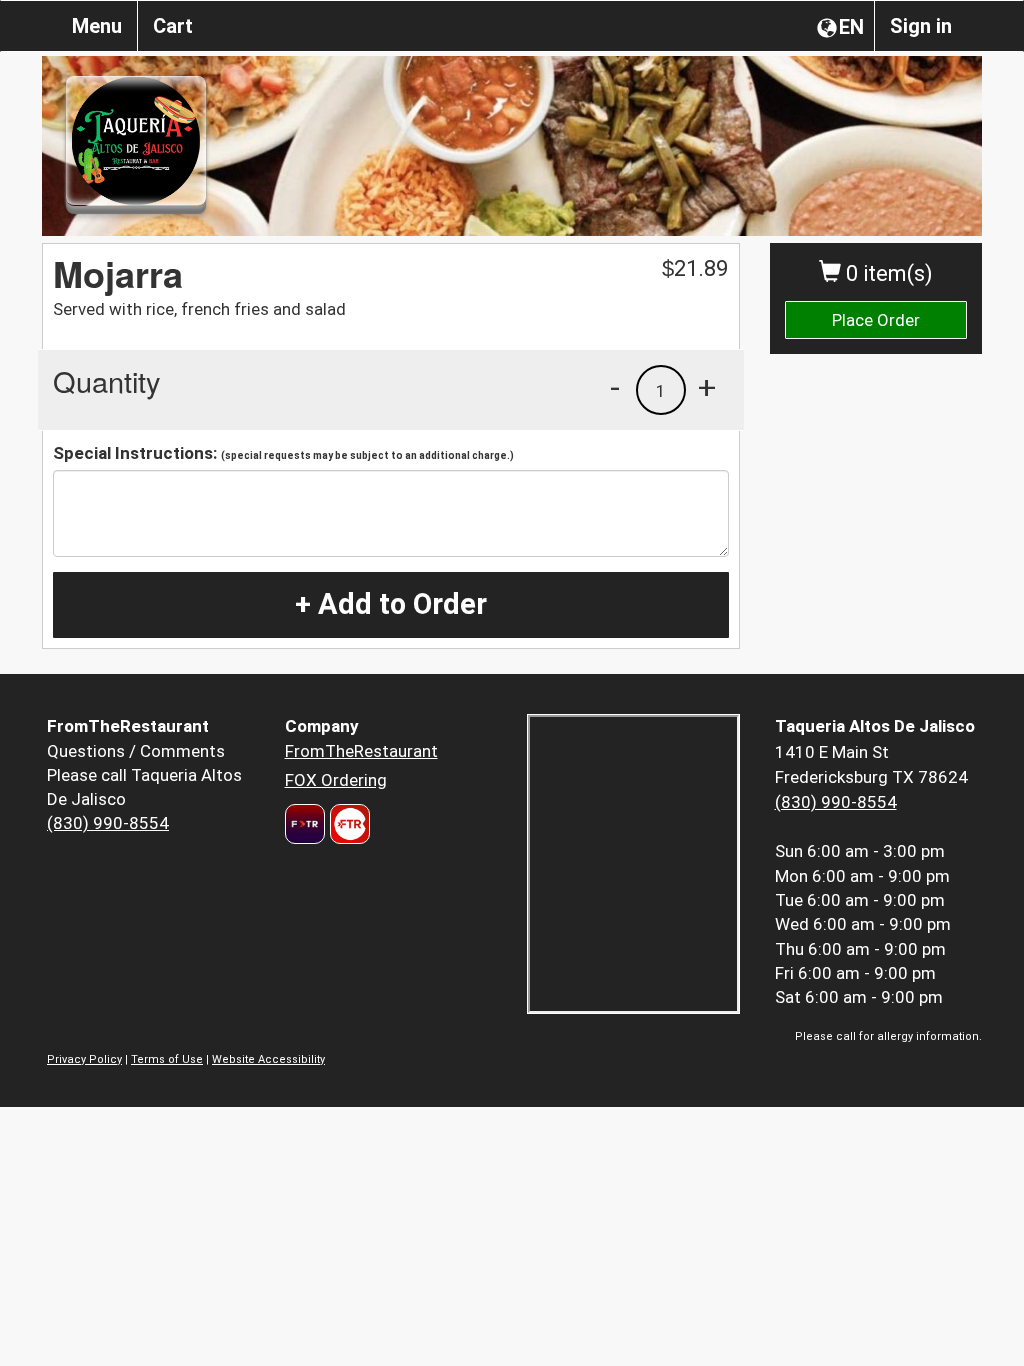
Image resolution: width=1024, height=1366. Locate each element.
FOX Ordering (336, 780)
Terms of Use (167, 1059)
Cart (173, 26)
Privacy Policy (84, 1059)
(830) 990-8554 (108, 823)
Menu (97, 26)
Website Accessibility (268, 1059)
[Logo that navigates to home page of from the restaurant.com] (305, 824)
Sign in (921, 26)
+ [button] (707, 387)
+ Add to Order (391, 604)
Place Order (876, 320)
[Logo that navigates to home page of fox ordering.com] (347, 824)
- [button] (615, 387)
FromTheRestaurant (361, 751)
